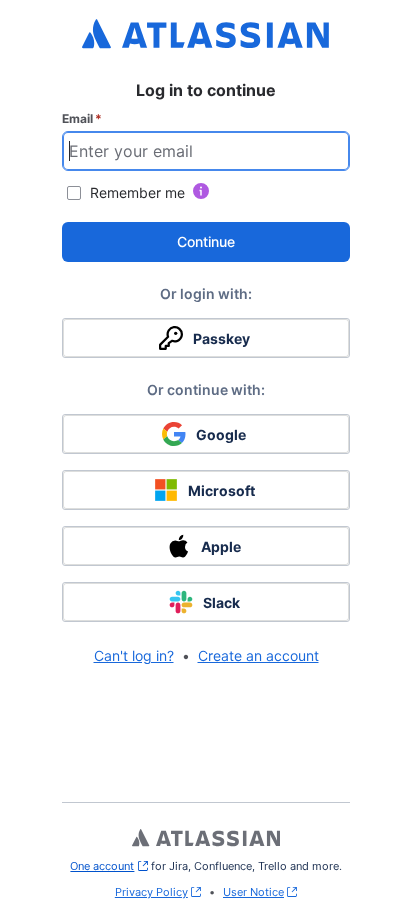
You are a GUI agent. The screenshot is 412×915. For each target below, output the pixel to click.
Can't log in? (134, 655)
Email (82, 118)
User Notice (253, 892)
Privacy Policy (151, 892)
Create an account (258, 655)
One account (108, 866)
